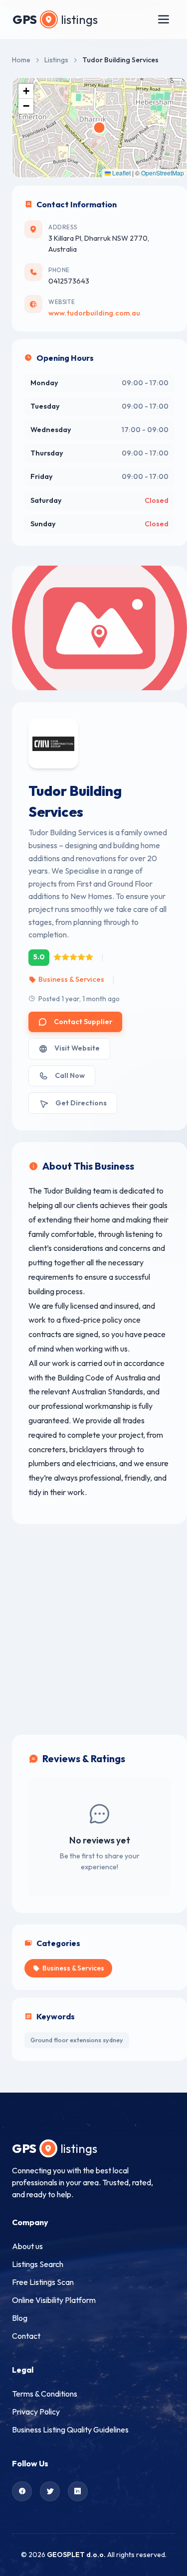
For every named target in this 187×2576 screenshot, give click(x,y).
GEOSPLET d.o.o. (76, 2555)
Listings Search (38, 2264)
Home (21, 60)
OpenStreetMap (163, 173)
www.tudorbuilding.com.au (94, 313)
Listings (56, 60)
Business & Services (71, 979)
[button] (26, 91)
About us (27, 2246)
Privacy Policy (36, 2412)
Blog (20, 2318)
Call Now (70, 1075)
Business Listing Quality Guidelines (70, 2429)
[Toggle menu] (164, 19)
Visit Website (77, 1048)
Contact (26, 2336)
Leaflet (121, 173)
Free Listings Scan (43, 2282)
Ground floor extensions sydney (77, 2040)
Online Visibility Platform (54, 2300)
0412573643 (69, 281)
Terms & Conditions (45, 2394)
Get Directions (81, 1103)
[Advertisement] (93, 1629)
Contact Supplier (83, 1022)
